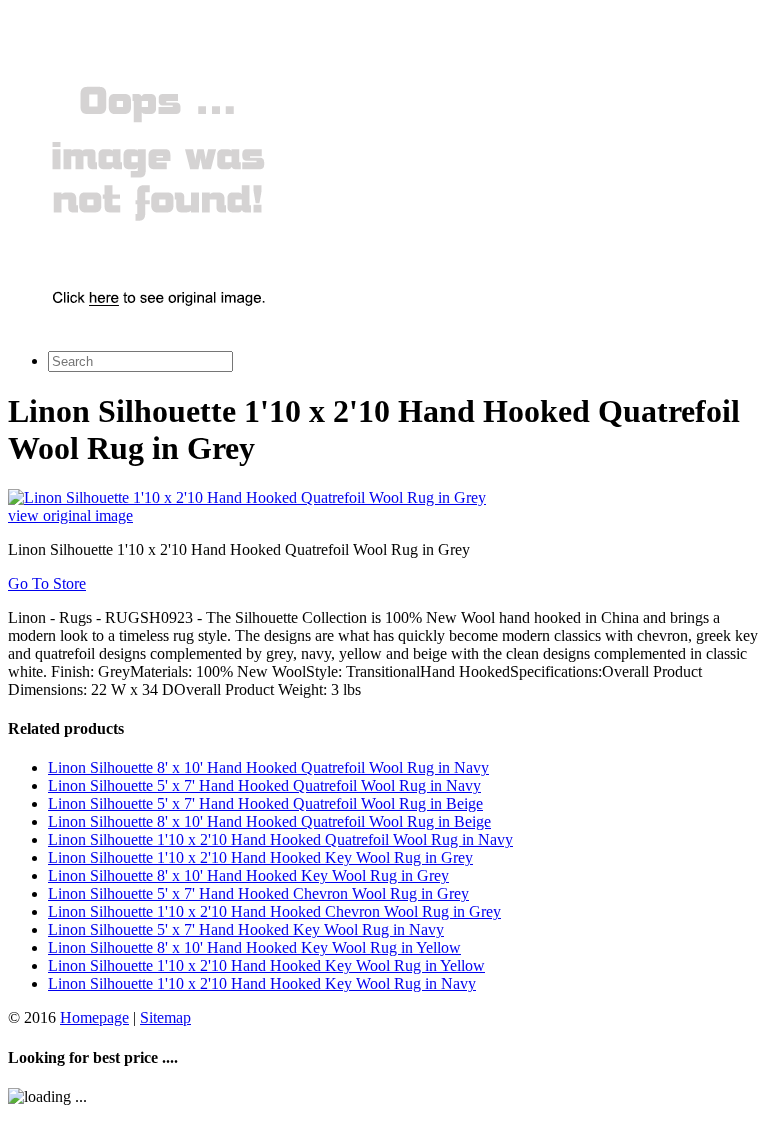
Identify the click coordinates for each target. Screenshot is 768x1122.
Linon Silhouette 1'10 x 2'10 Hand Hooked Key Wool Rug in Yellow (266, 965)
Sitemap (165, 1017)
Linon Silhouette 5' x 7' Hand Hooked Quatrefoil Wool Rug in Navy (264, 785)
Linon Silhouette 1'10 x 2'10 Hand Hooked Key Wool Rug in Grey (260, 857)
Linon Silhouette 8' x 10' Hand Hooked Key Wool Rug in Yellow (254, 947)
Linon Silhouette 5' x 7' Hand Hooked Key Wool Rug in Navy (246, 929)
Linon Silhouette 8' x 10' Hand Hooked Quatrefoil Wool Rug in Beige (269, 821)
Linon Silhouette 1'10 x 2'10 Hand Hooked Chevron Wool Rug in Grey (274, 911)
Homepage (94, 1017)
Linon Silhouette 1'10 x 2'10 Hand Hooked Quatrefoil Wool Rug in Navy (280, 839)
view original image (70, 515)
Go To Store (47, 583)
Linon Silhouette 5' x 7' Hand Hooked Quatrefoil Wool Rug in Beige (265, 803)
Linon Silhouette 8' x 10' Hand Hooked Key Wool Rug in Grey (248, 875)
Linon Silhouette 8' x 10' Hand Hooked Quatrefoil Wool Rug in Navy (268, 767)
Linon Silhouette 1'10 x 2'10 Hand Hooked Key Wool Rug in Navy (262, 983)
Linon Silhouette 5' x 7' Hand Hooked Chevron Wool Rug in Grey (258, 893)
